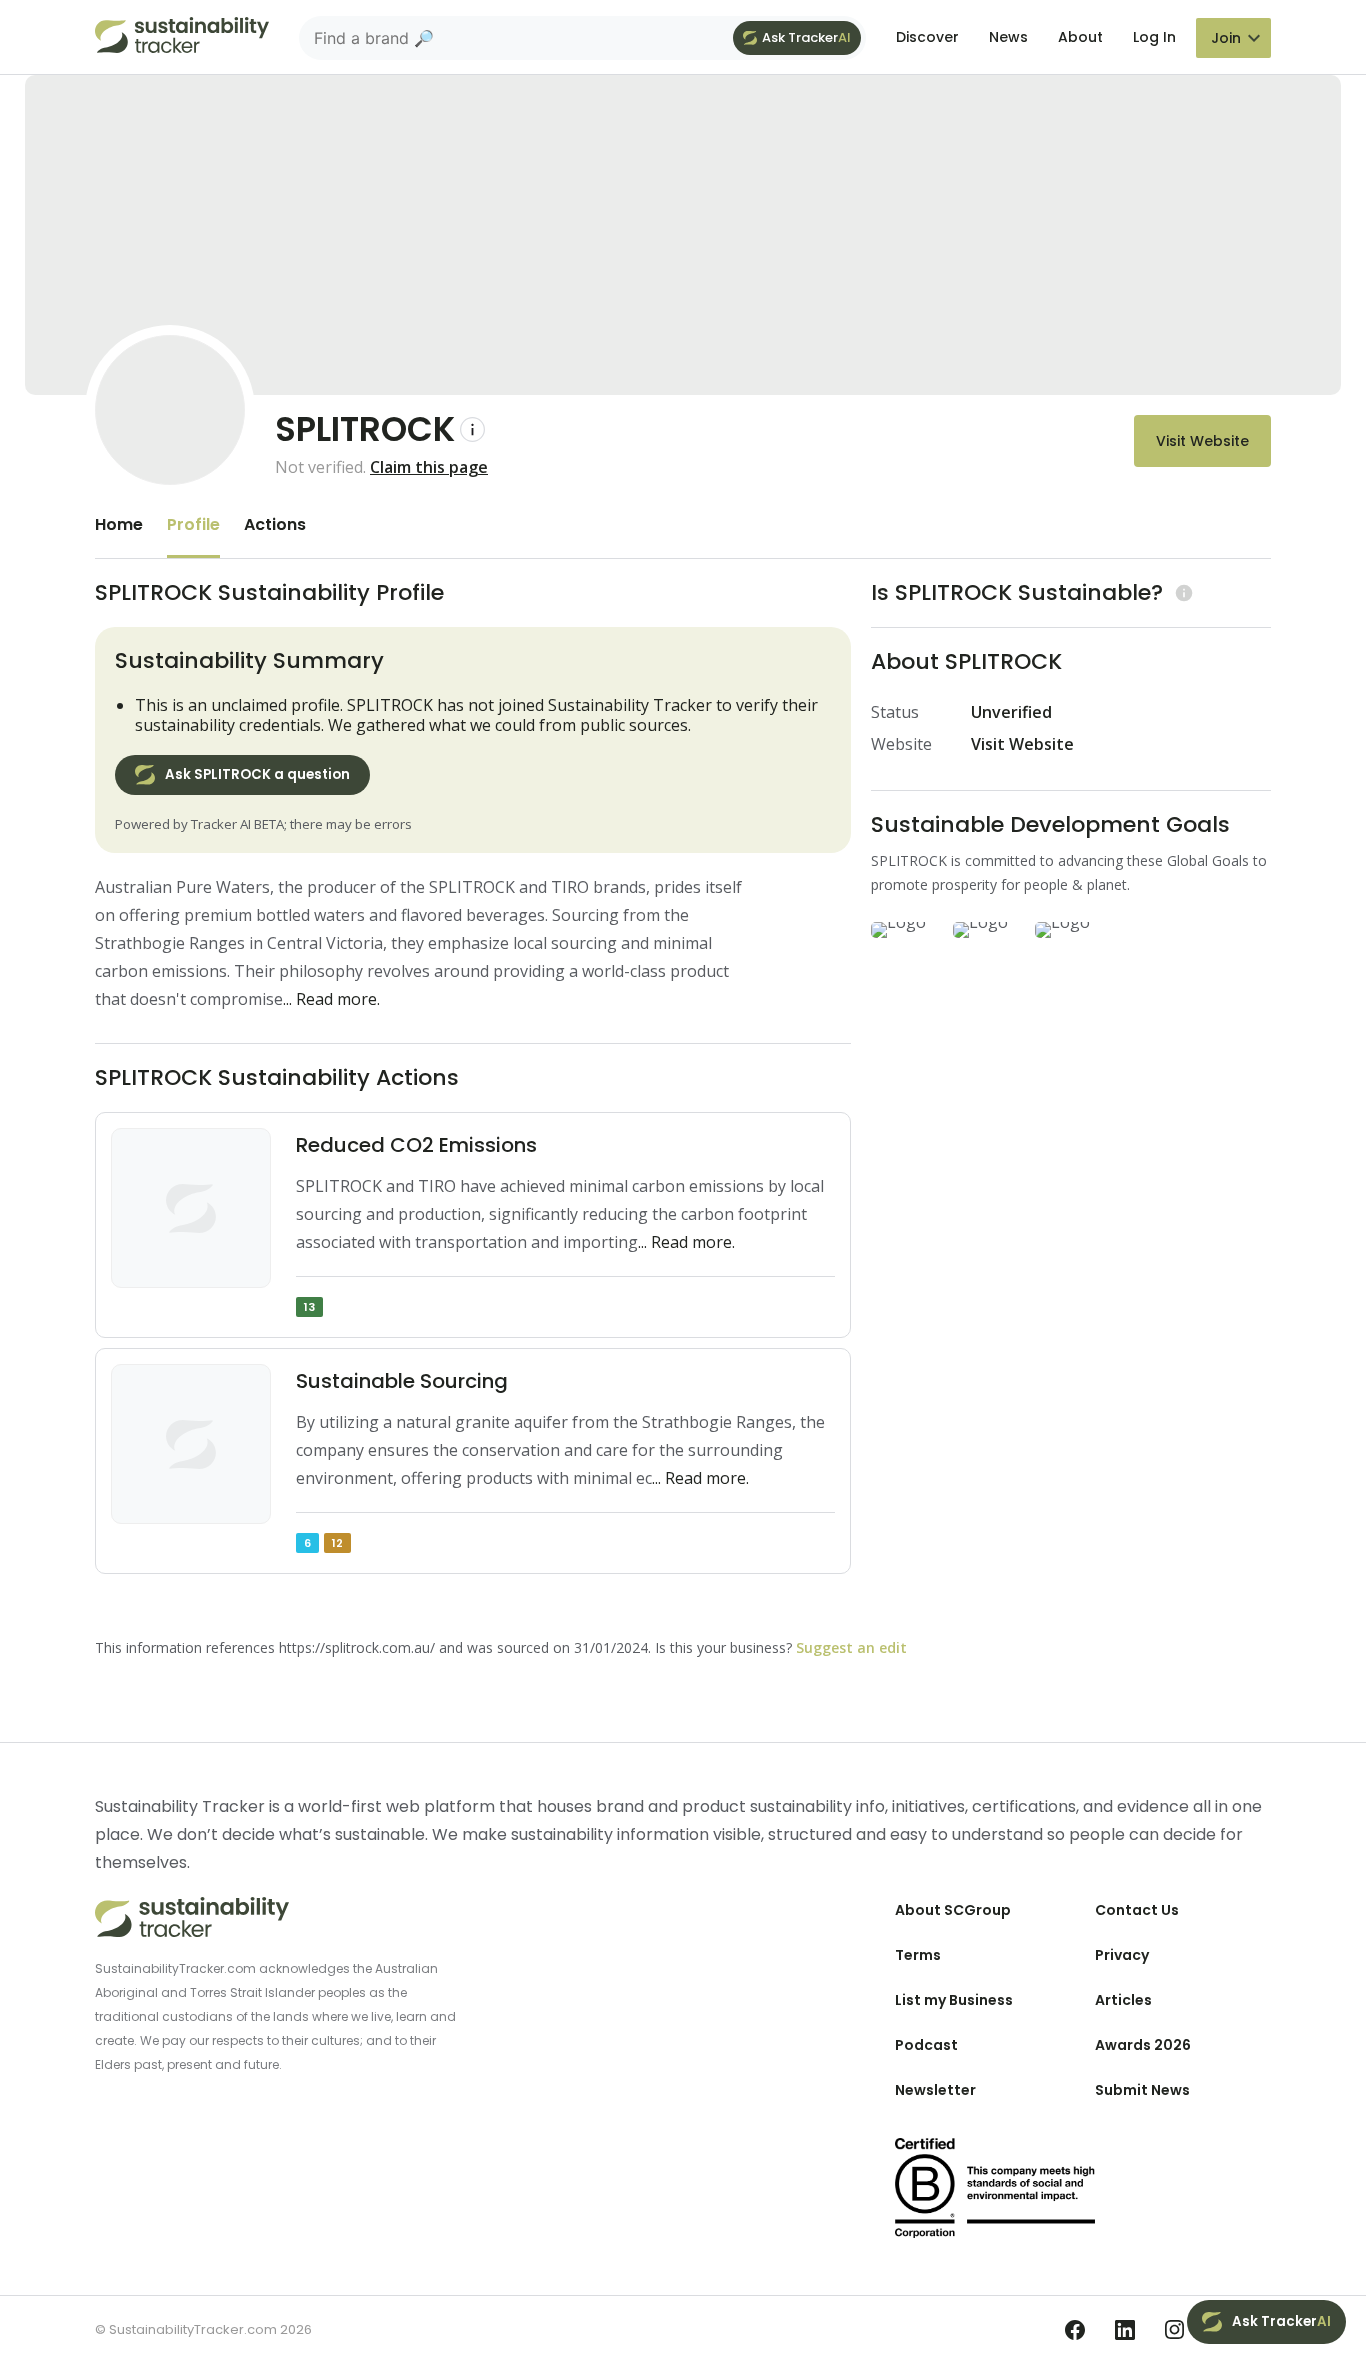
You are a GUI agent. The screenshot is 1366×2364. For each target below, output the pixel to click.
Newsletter (935, 2090)
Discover (927, 37)
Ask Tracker (806, 37)
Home (119, 524)
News (1008, 37)
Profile (193, 524)
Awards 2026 (1143, 2045)
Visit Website (1202, 441)
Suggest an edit (851, 1647)
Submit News (1142, 2090)
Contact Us (1137, 1910)
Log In (1154, 37)
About (1080, 37)
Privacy (1122, 1955)
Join (1226, 38)
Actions (275, 524)
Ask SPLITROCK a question (257, 774)
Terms (918, 1955)
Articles (1123, 2000)
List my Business (954, 2000)
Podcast (926, 2045)
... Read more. (331, 999)
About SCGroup (953, 1910)
